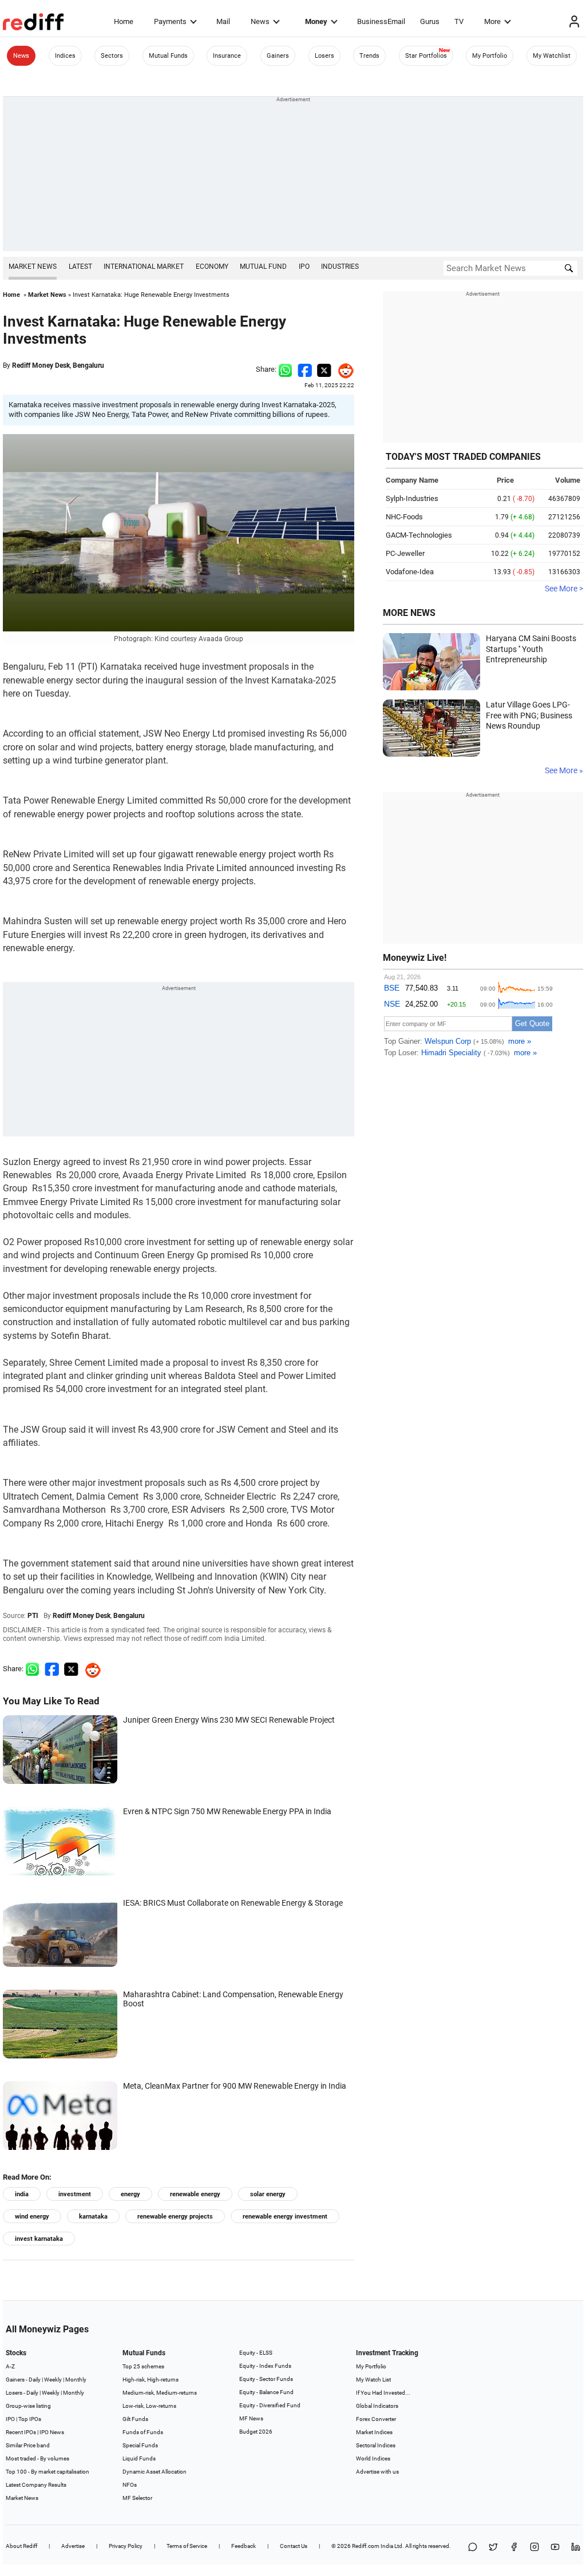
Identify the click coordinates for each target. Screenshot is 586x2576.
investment (75, 2194)
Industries (340, 267)
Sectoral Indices (376, 2445)
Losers (324, 56)
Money (316, 21)
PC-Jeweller (405, 553)
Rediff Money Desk (41, 365)
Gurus (430, 21)
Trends (369, 56)
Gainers (278, 56)
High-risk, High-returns (151, 2380)
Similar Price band (28, 2445)
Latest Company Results (36, 2485)
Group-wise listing (28, 2406)
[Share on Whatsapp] (285, 369)
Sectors (112, 56)
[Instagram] (534, 2548)
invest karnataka (39, 2239)
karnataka (93, 2217)
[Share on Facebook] (305, 369)
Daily (35, 2380)
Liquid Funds (139, 2458)
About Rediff (21, 2546)
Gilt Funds (135, 2419)
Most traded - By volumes (37, 2458)
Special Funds (140, 2445)
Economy (212, 267)
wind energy (32, 2217)
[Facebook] (514, 2548)
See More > (564, 589)
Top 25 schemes (143, 2366)
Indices (65, 56)
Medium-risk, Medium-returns (160, 2393)
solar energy (268, 2194)
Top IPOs (30, 2419)
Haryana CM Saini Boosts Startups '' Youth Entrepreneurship (531, 649)
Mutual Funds (168, 56)
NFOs (130, 2485)
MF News (251, 2418)
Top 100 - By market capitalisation (47, 2472)
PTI (33, 1616)
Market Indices (374, 2432)
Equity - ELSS (256, 2353)
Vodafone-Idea (410, 572)
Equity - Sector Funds (266, 2379)
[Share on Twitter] (324, 369)
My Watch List (373, 2380)
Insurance (227, 56)
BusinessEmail (381, 21)
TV (459, 21)
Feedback (243, 2546)
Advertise (73, 2546)
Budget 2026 (256, 2432)
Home (124, 21)
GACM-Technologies (419, 535)
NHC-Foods (404, 517)
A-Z (10, 2366)
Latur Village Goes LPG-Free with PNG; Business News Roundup (529, 715)
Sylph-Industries (412, 498)
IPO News (52, 2432)
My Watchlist (552, 56)
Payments (170, 21)
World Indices (373, 2458)
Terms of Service (187, 2546)
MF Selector (137, 2498)
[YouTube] (555, 2548)
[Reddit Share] (343, 369)
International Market (144, 267)
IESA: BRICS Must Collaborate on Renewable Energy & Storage (233, 1903)
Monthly (76, 2380)
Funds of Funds (143, 2432)
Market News (33, 267)
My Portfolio (490, 56)
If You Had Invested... (383, 2393)
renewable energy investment (285, 2217)
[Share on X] (493, 2548)
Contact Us (294, 2546)
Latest (80, 267)
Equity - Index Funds (265, 2366)
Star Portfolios (426, 56)
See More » (564, 770)
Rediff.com (366, 2546)
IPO (304, 267)
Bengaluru (88, 365)
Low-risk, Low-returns (149, 2406)
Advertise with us (377, 2472)
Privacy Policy (126, 2546)
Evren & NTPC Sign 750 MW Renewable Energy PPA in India (227, 1811)
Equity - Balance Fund (266, 2392)
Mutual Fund (263, 267)
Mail (223, 21)
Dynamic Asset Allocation (155, 2472)
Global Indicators (377, 2406)
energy (130, 2194)
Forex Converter (376, 2419)
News (260, 21)
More (492, 21)
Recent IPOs (21, 2432)
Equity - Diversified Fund (270, 2405)
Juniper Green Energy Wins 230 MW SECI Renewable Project (229, 1720)
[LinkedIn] (576, 2548)
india (22, 2194)
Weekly (53, 2380)
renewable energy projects (175, 2217)
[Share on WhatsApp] (473, 2548)
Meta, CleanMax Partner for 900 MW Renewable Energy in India (235, 2086)
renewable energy (195, 2194)
